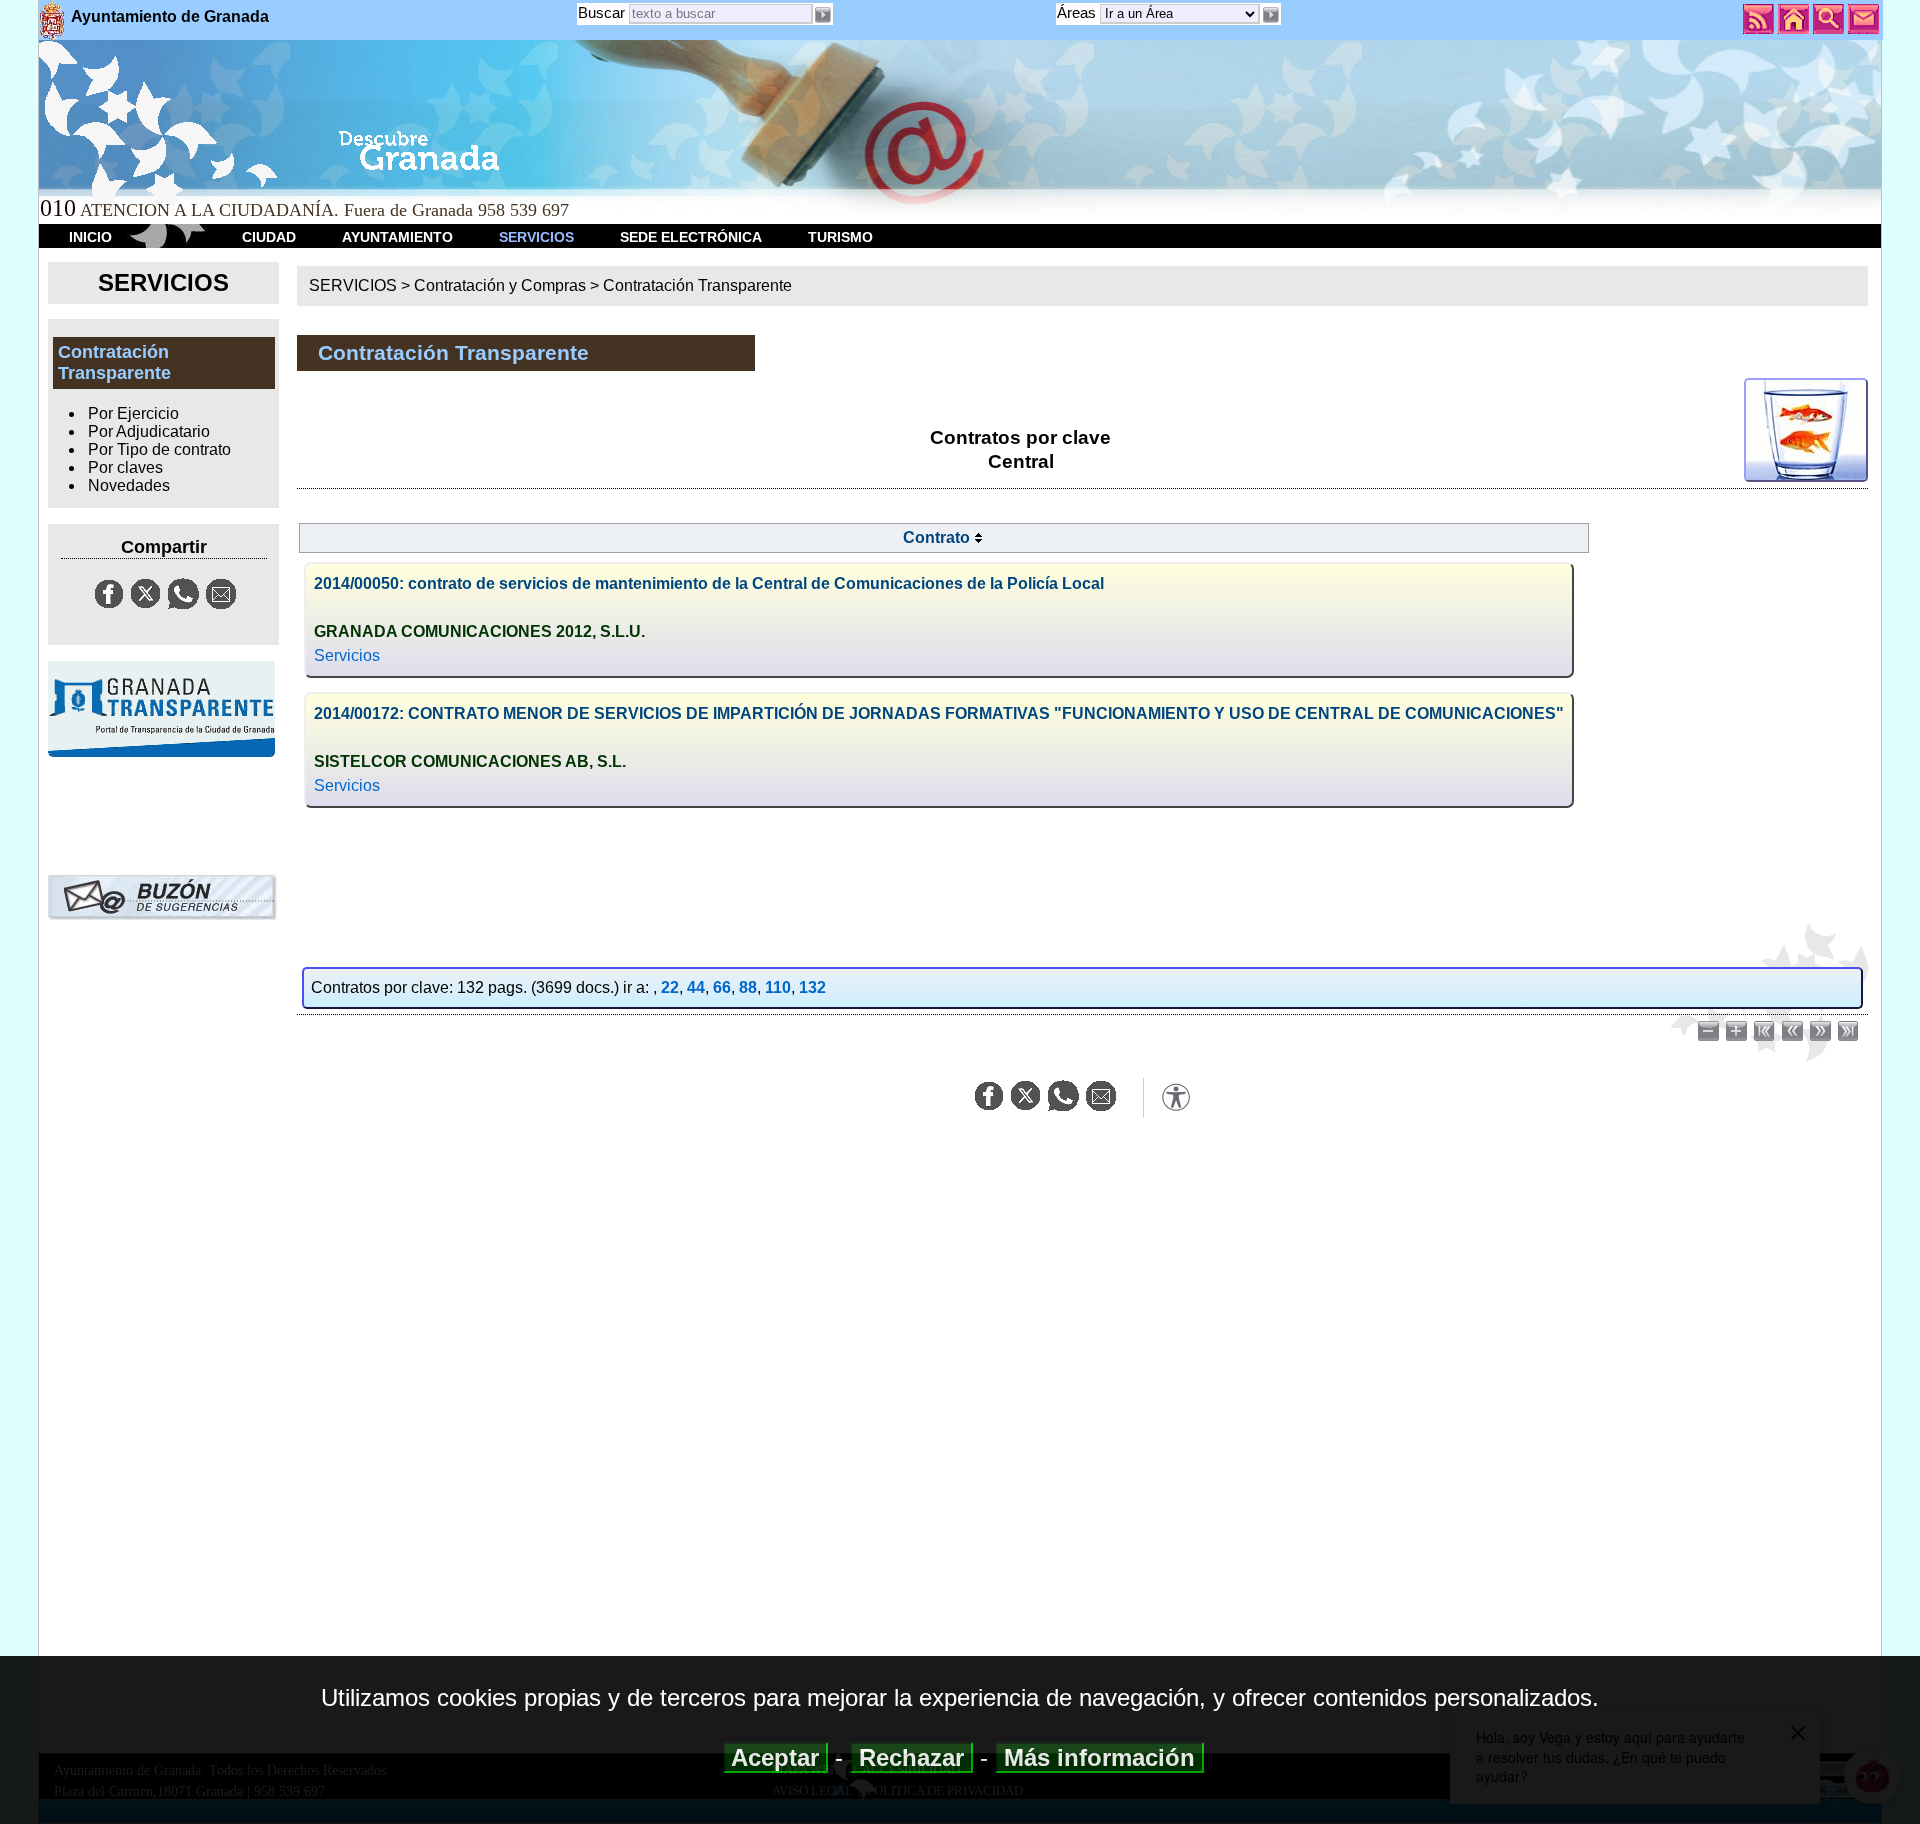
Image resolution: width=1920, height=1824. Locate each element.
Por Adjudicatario (149, 431)
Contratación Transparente (697, 285)
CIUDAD (269, 237)
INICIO (90, 237)
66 (722, 987)
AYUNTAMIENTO (397, 237)
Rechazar (911, 1757)
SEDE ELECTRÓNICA (691, 237)
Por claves (125, 467)
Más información (1099, 1757)
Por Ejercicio (133, 413)
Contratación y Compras (500, 285)
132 (812, 987)
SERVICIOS (536, 237)
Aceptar (775, 1757)
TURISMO (840, 237)
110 (778, 987)
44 (696, 987)
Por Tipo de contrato (159, 449)
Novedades (129, 485)
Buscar (601, 12)
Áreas (1078, 12)
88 (748, 987)
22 (670, 987)
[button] (1270, 15)
